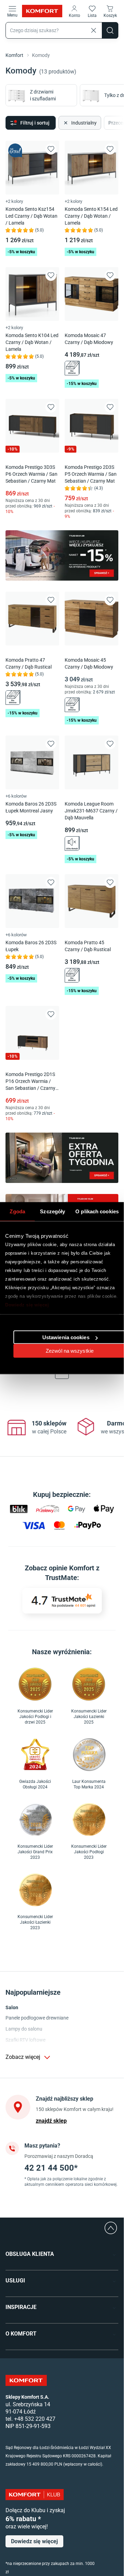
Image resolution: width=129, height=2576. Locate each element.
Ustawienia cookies (66, 1337)
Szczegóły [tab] (52, 1211)
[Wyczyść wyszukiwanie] (94, 30)
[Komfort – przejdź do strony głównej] (26, 2380)
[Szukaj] (110, 30)
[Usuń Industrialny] (65, 123)
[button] (74, 11)
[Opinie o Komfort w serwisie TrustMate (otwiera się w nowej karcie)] (62, 1601)
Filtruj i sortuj (35, 123)
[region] (63, 1428)
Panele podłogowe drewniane (37, 2018)
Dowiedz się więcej (27, 1305)
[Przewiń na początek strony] (111, 2228)
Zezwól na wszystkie (70, 1351)
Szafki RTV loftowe (25, 2040)
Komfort (15, 55)
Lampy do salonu (24, 2029)
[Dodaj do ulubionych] (51, 149)
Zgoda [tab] (17, 1211)
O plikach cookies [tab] (97, 1211)
